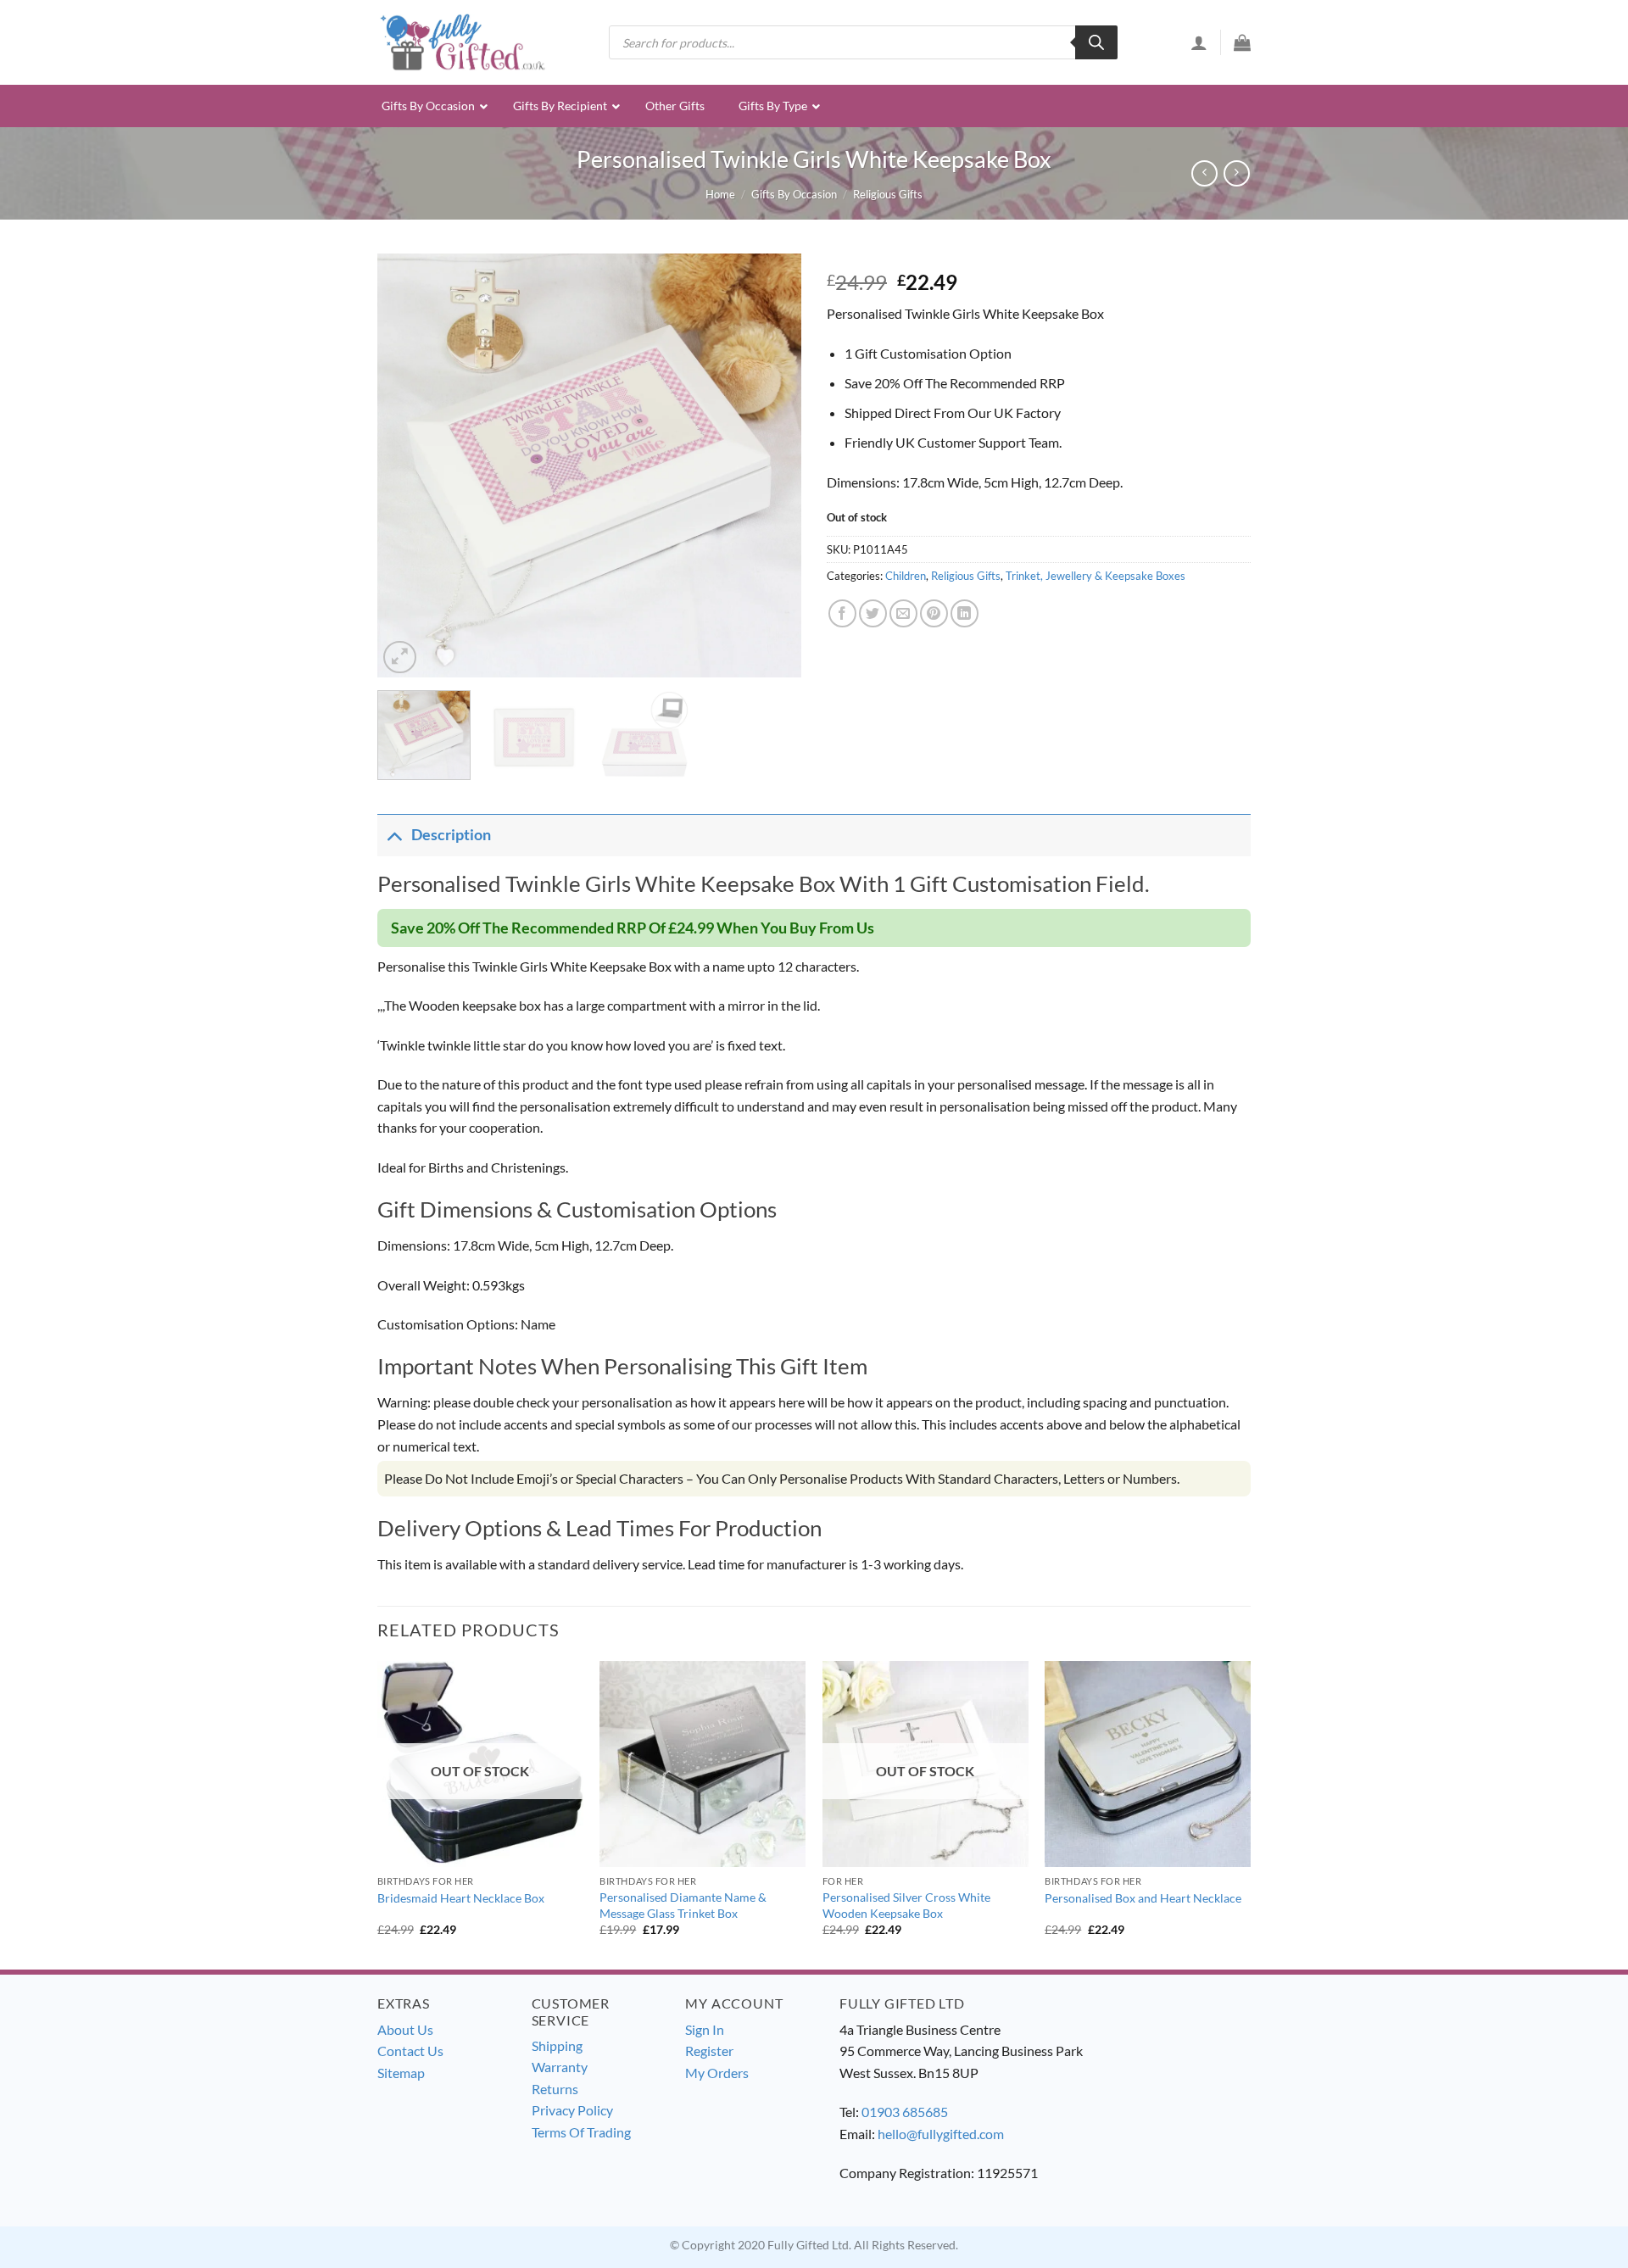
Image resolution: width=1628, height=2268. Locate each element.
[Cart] (1242, 42)
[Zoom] (400, 658)
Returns (555, 2089)
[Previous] (407, 465)
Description (451, 835)
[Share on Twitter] (873, 613)
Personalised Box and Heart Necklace (1143, 1898)
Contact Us (410, 2051)
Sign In (705, 2029)
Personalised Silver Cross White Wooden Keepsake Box (906, 1905)
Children (906, 576)
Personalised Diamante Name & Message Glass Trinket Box (683, 1905)
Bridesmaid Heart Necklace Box (461, 1898)
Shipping (557, 2045)
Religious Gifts (888, 194)
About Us (405, 2029)
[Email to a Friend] (903, 613)
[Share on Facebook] (842, 613)
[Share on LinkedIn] (965, 613)
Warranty (560, 2067)
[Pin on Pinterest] (934, 613)
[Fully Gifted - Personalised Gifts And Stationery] (462, 42)
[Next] (772, 465)
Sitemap (401, 2073)
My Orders (717, 2073)
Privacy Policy (572, 2110)
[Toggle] (394, 835)
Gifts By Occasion (794, 194)
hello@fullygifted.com (941, 2134)
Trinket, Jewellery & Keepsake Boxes (1096, 576)
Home (720, 194)
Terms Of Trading (581, 2132)
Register (709, 2051)
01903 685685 (905, 2112)
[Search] (1096, 42)
